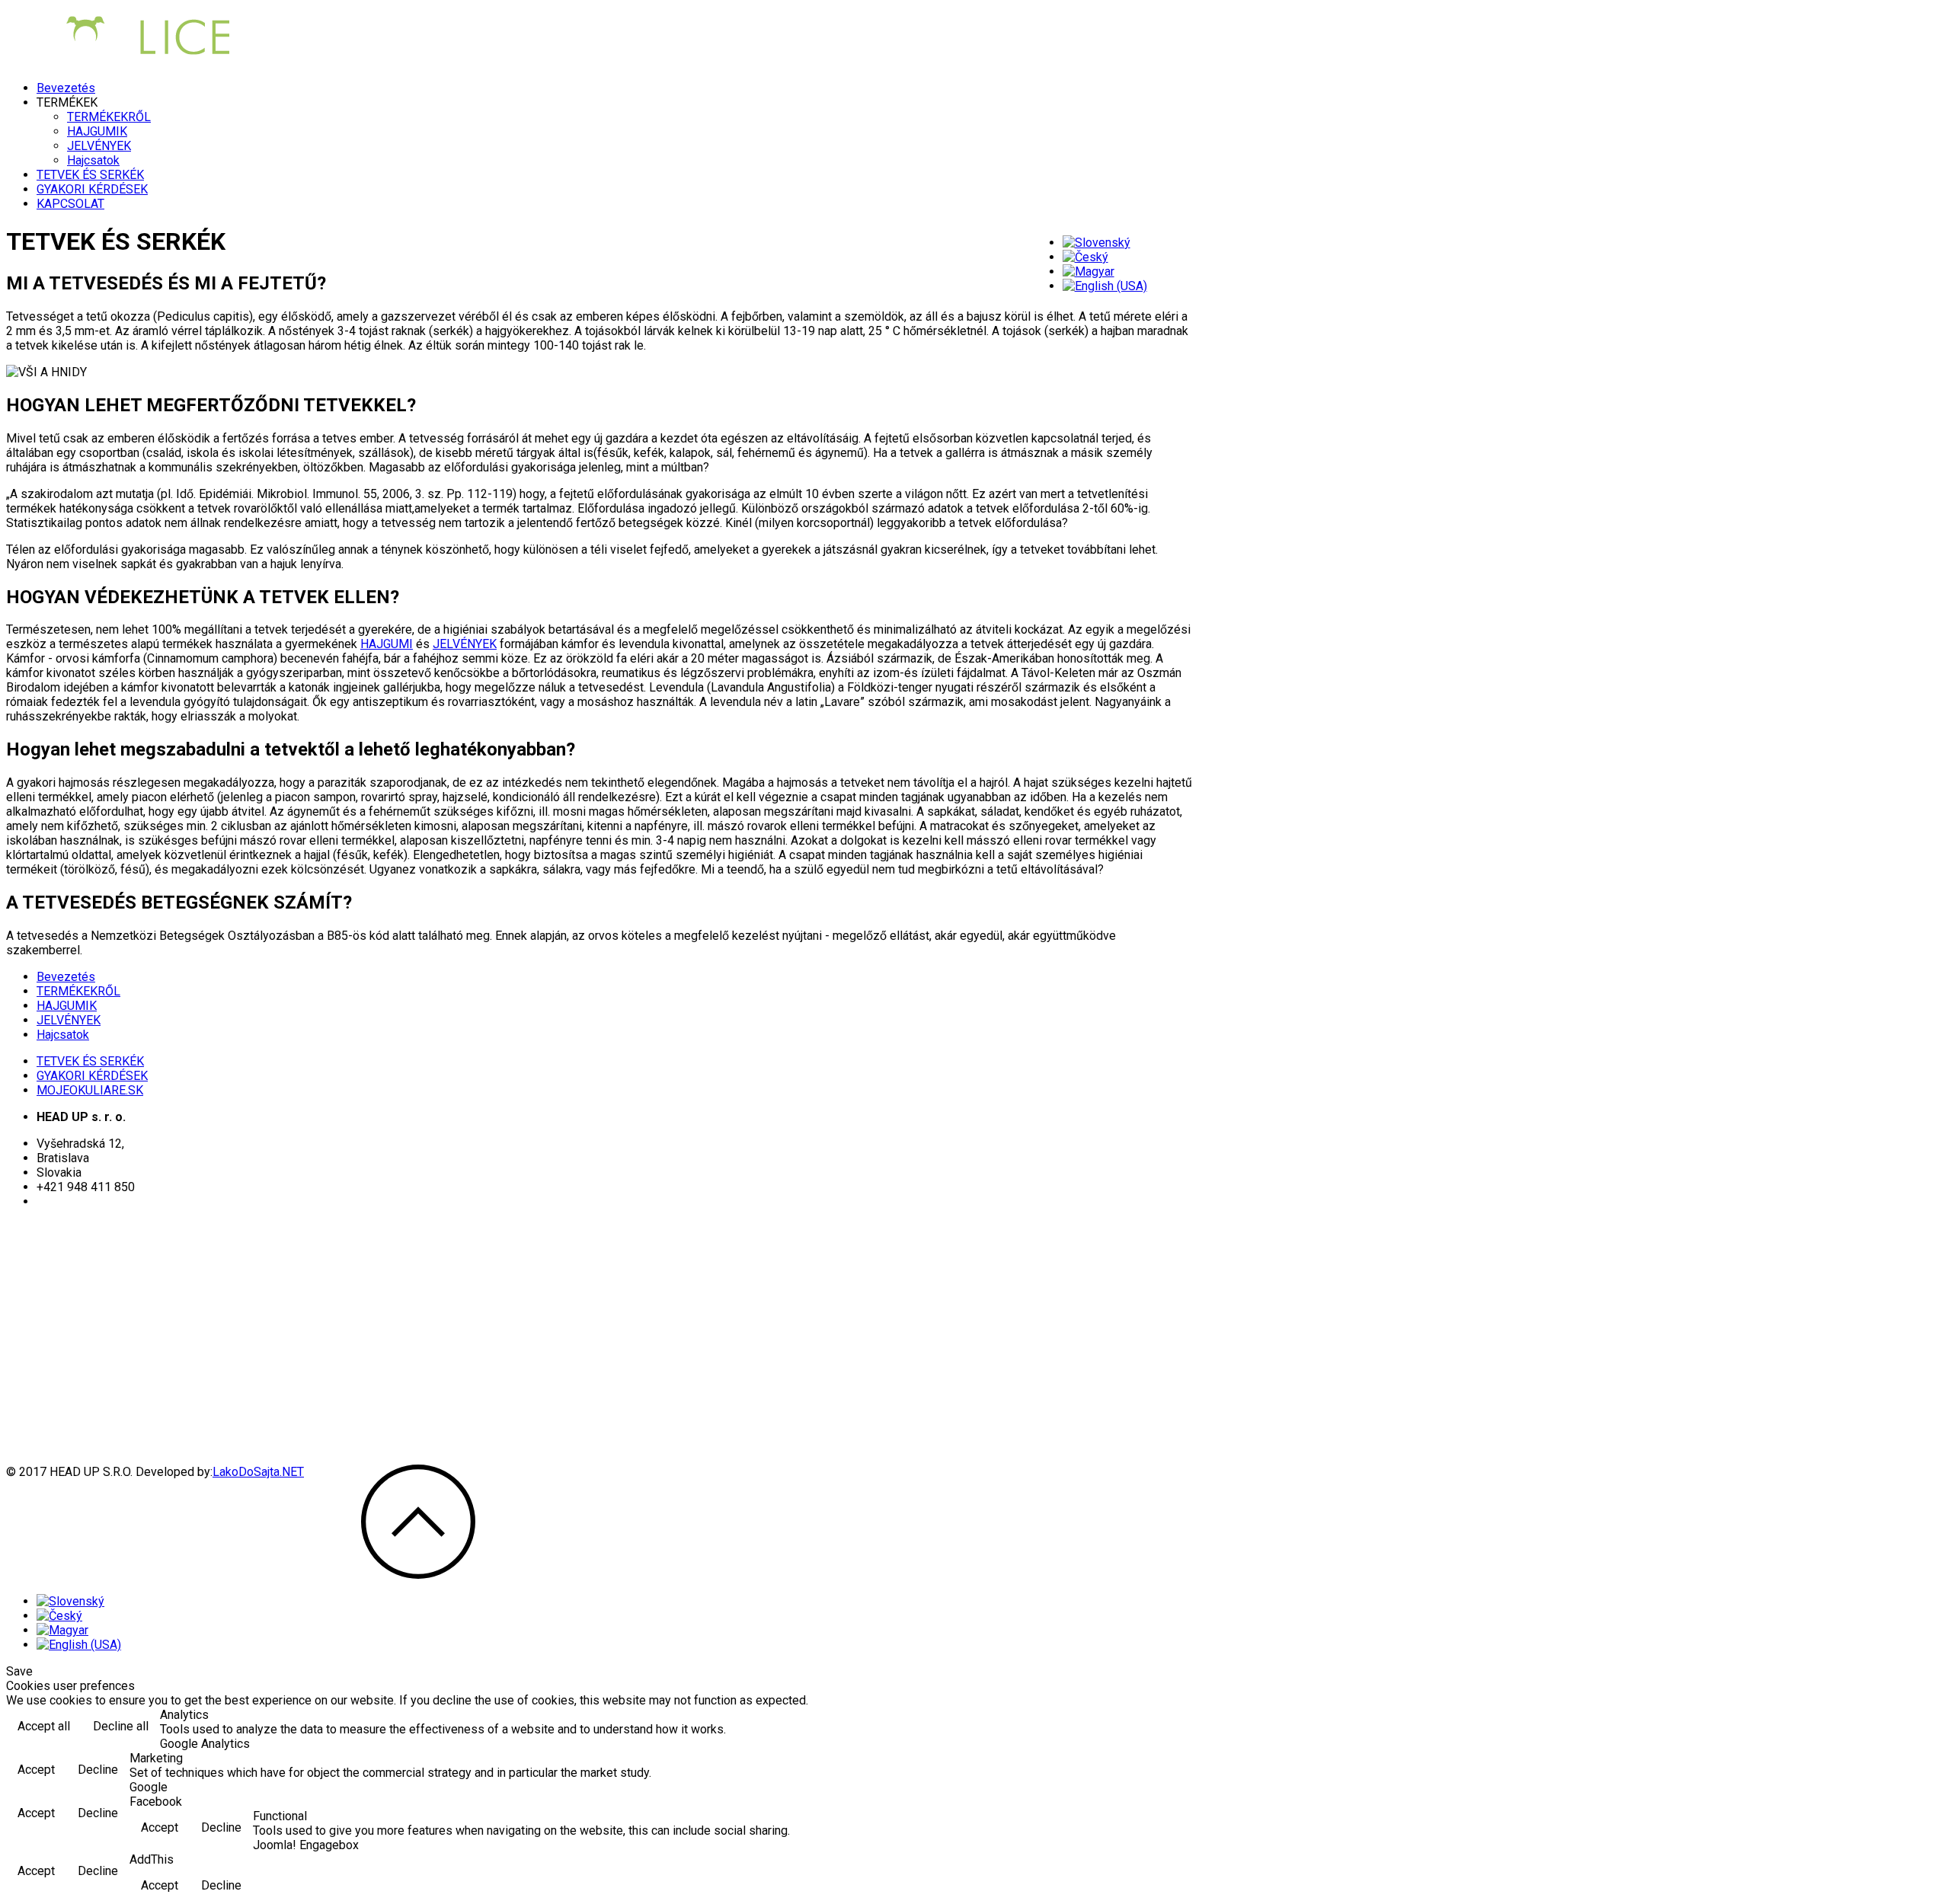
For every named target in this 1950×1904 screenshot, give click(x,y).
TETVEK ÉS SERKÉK (90, 175)
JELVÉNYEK (99, 146)
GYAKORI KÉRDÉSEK (92, 189)
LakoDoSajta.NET (258, 1472)
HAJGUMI (387, 644)
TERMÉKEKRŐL (109, 117)
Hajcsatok (93, 160)
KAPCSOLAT (70, 204)
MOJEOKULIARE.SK (90, 1090)
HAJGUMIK (97, 131)
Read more (1902, 1728)
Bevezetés (66, 88)
